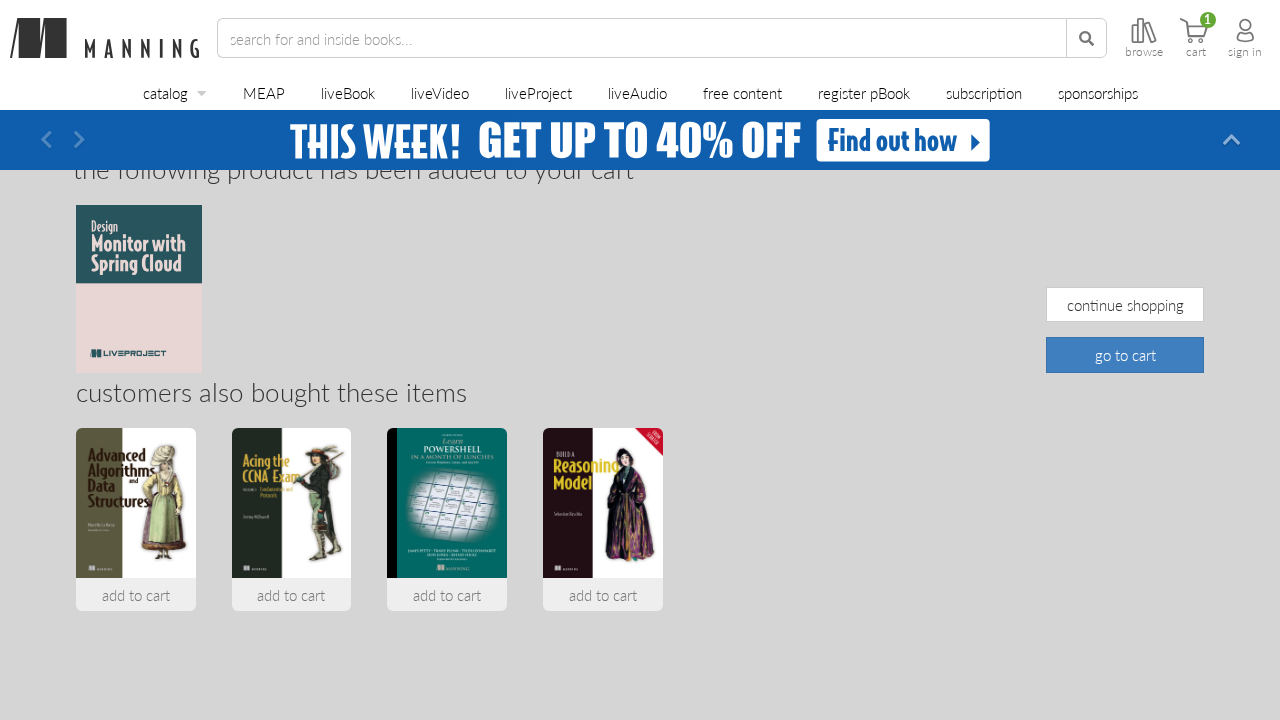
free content (742, 92)
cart (1196, 52)
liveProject (538, 92)
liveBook (348, 92)
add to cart (136, 594)
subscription (984, 92)
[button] (46, 140)
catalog (165, 92)
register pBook (864, 92)
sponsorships (1098, 92)
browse (1144, 52)
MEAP (264, 92)
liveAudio (637, 92)
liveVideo (440, 92)
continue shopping (1125, 304)
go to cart (1125, 354)
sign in (1245, 52)
